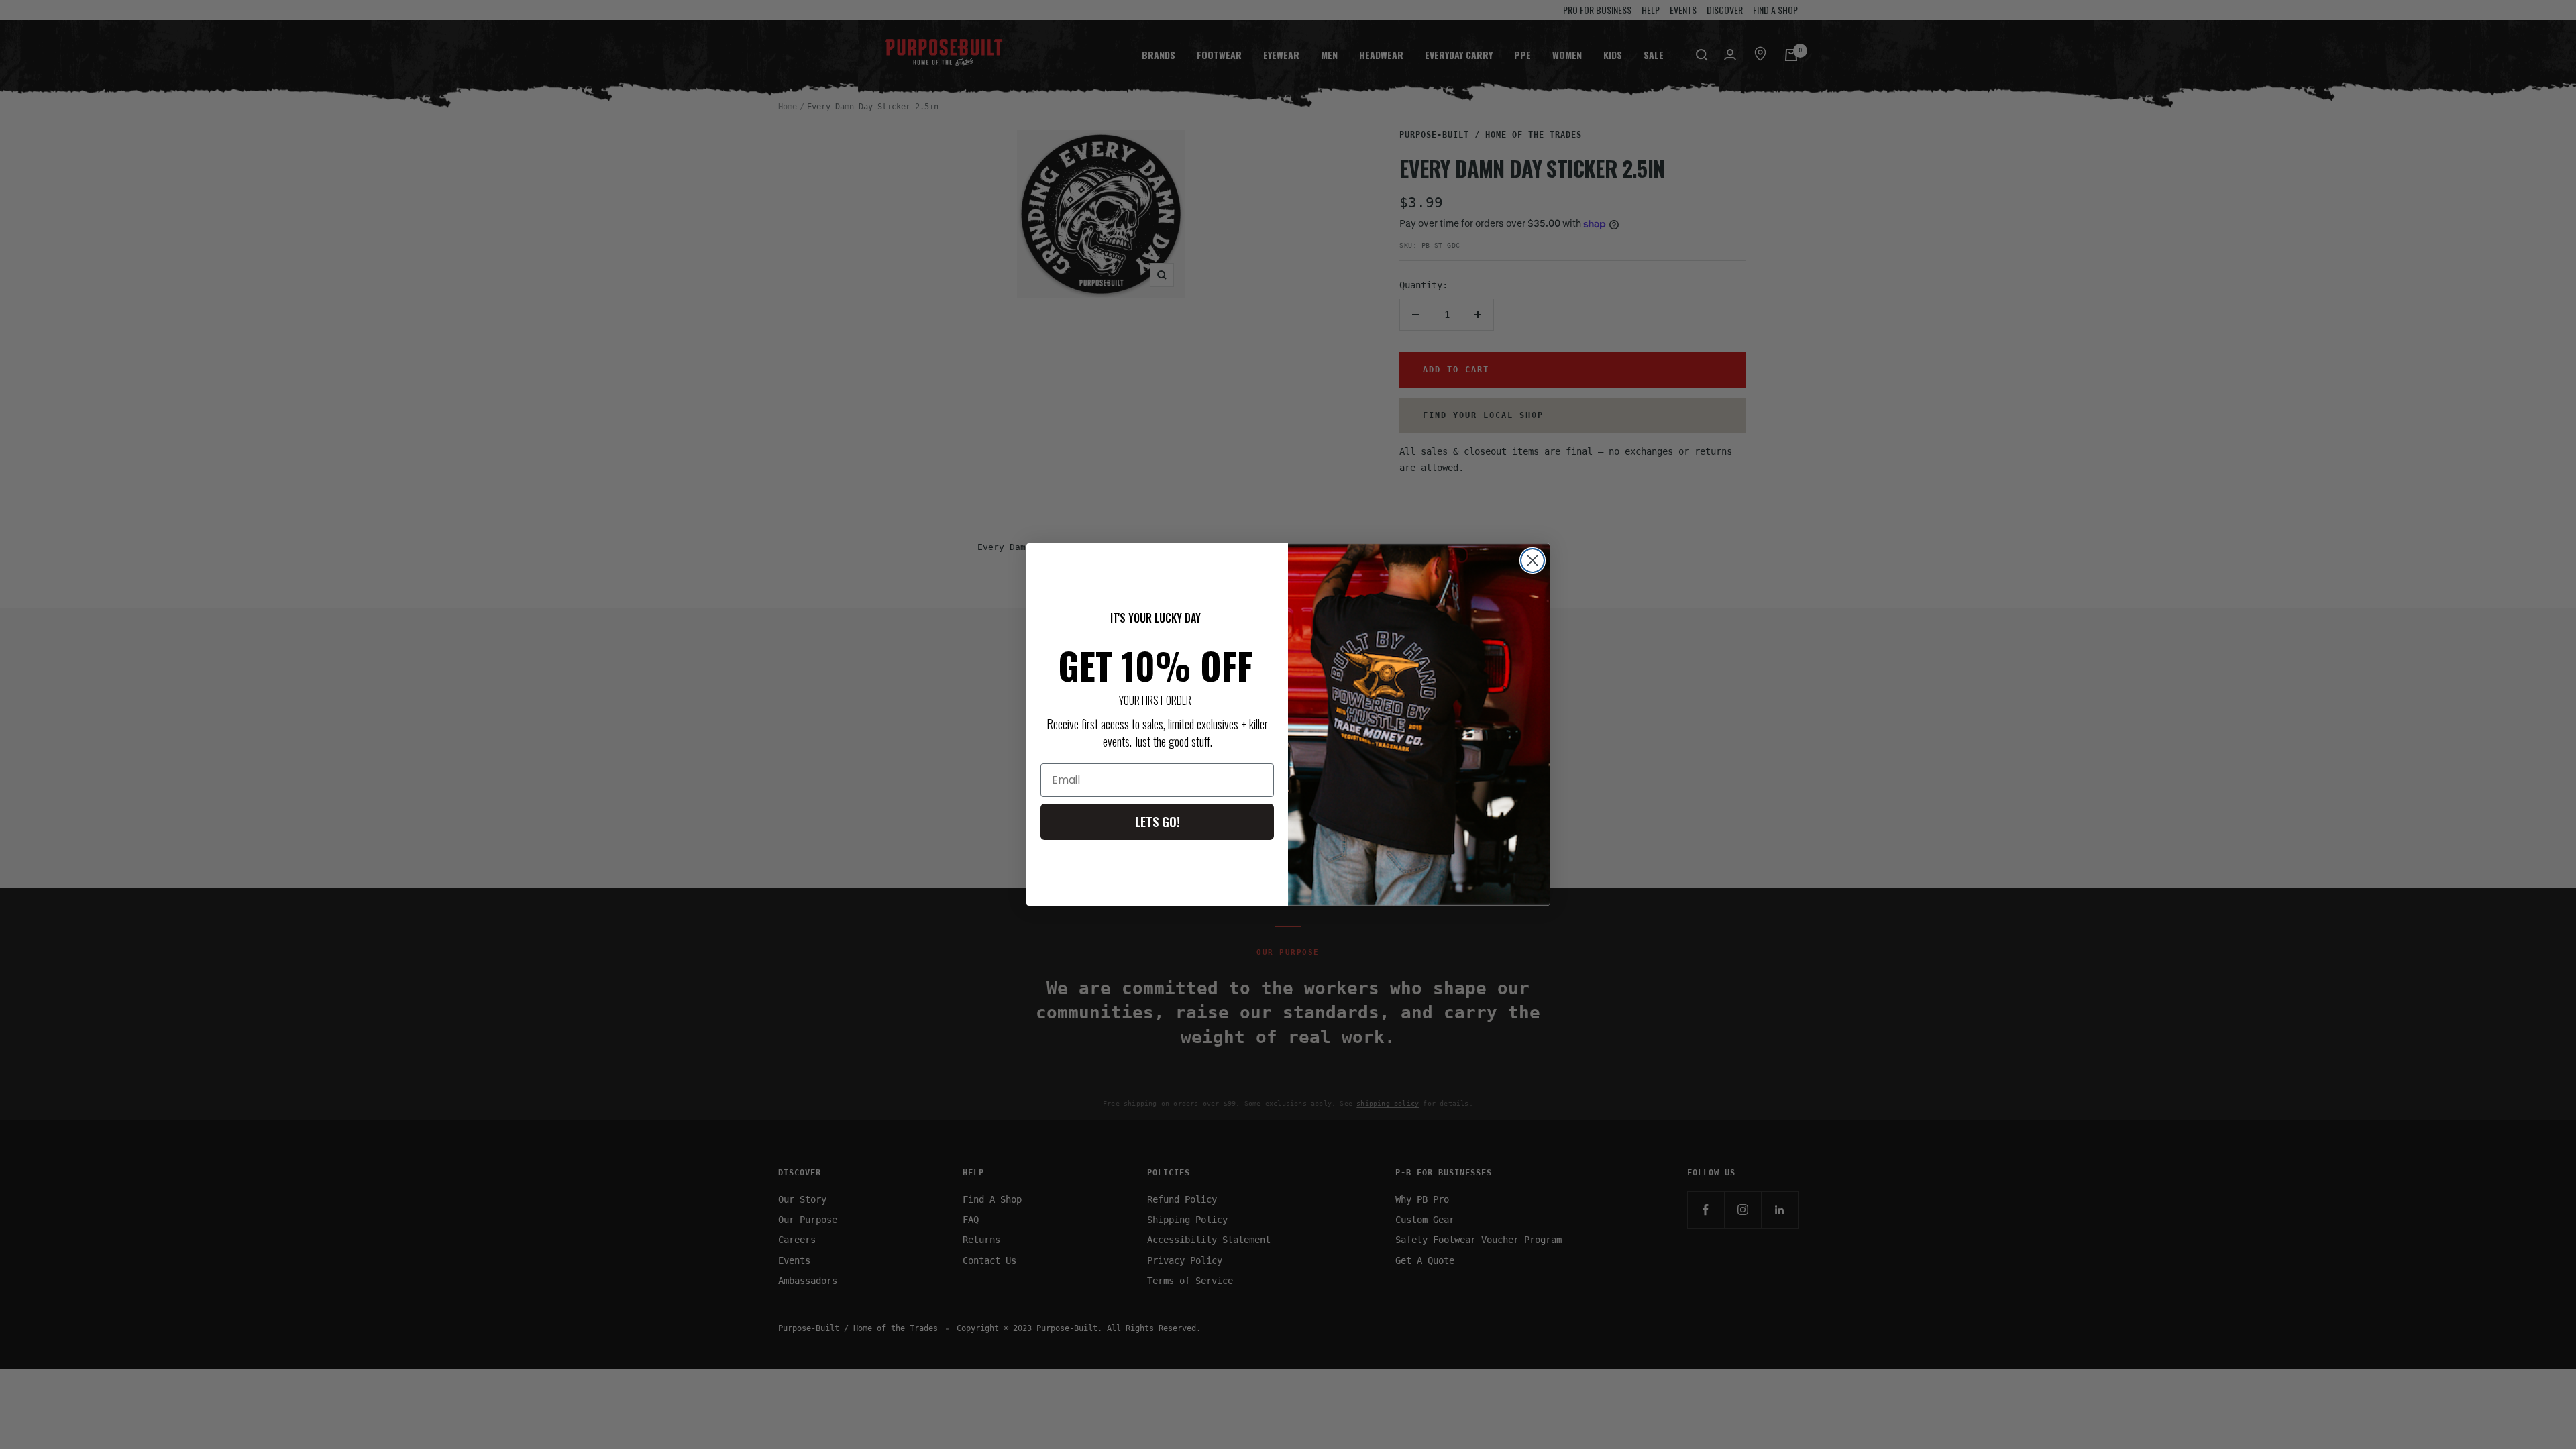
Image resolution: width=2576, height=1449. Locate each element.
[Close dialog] (1533, 560)
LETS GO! (1158, 822)
